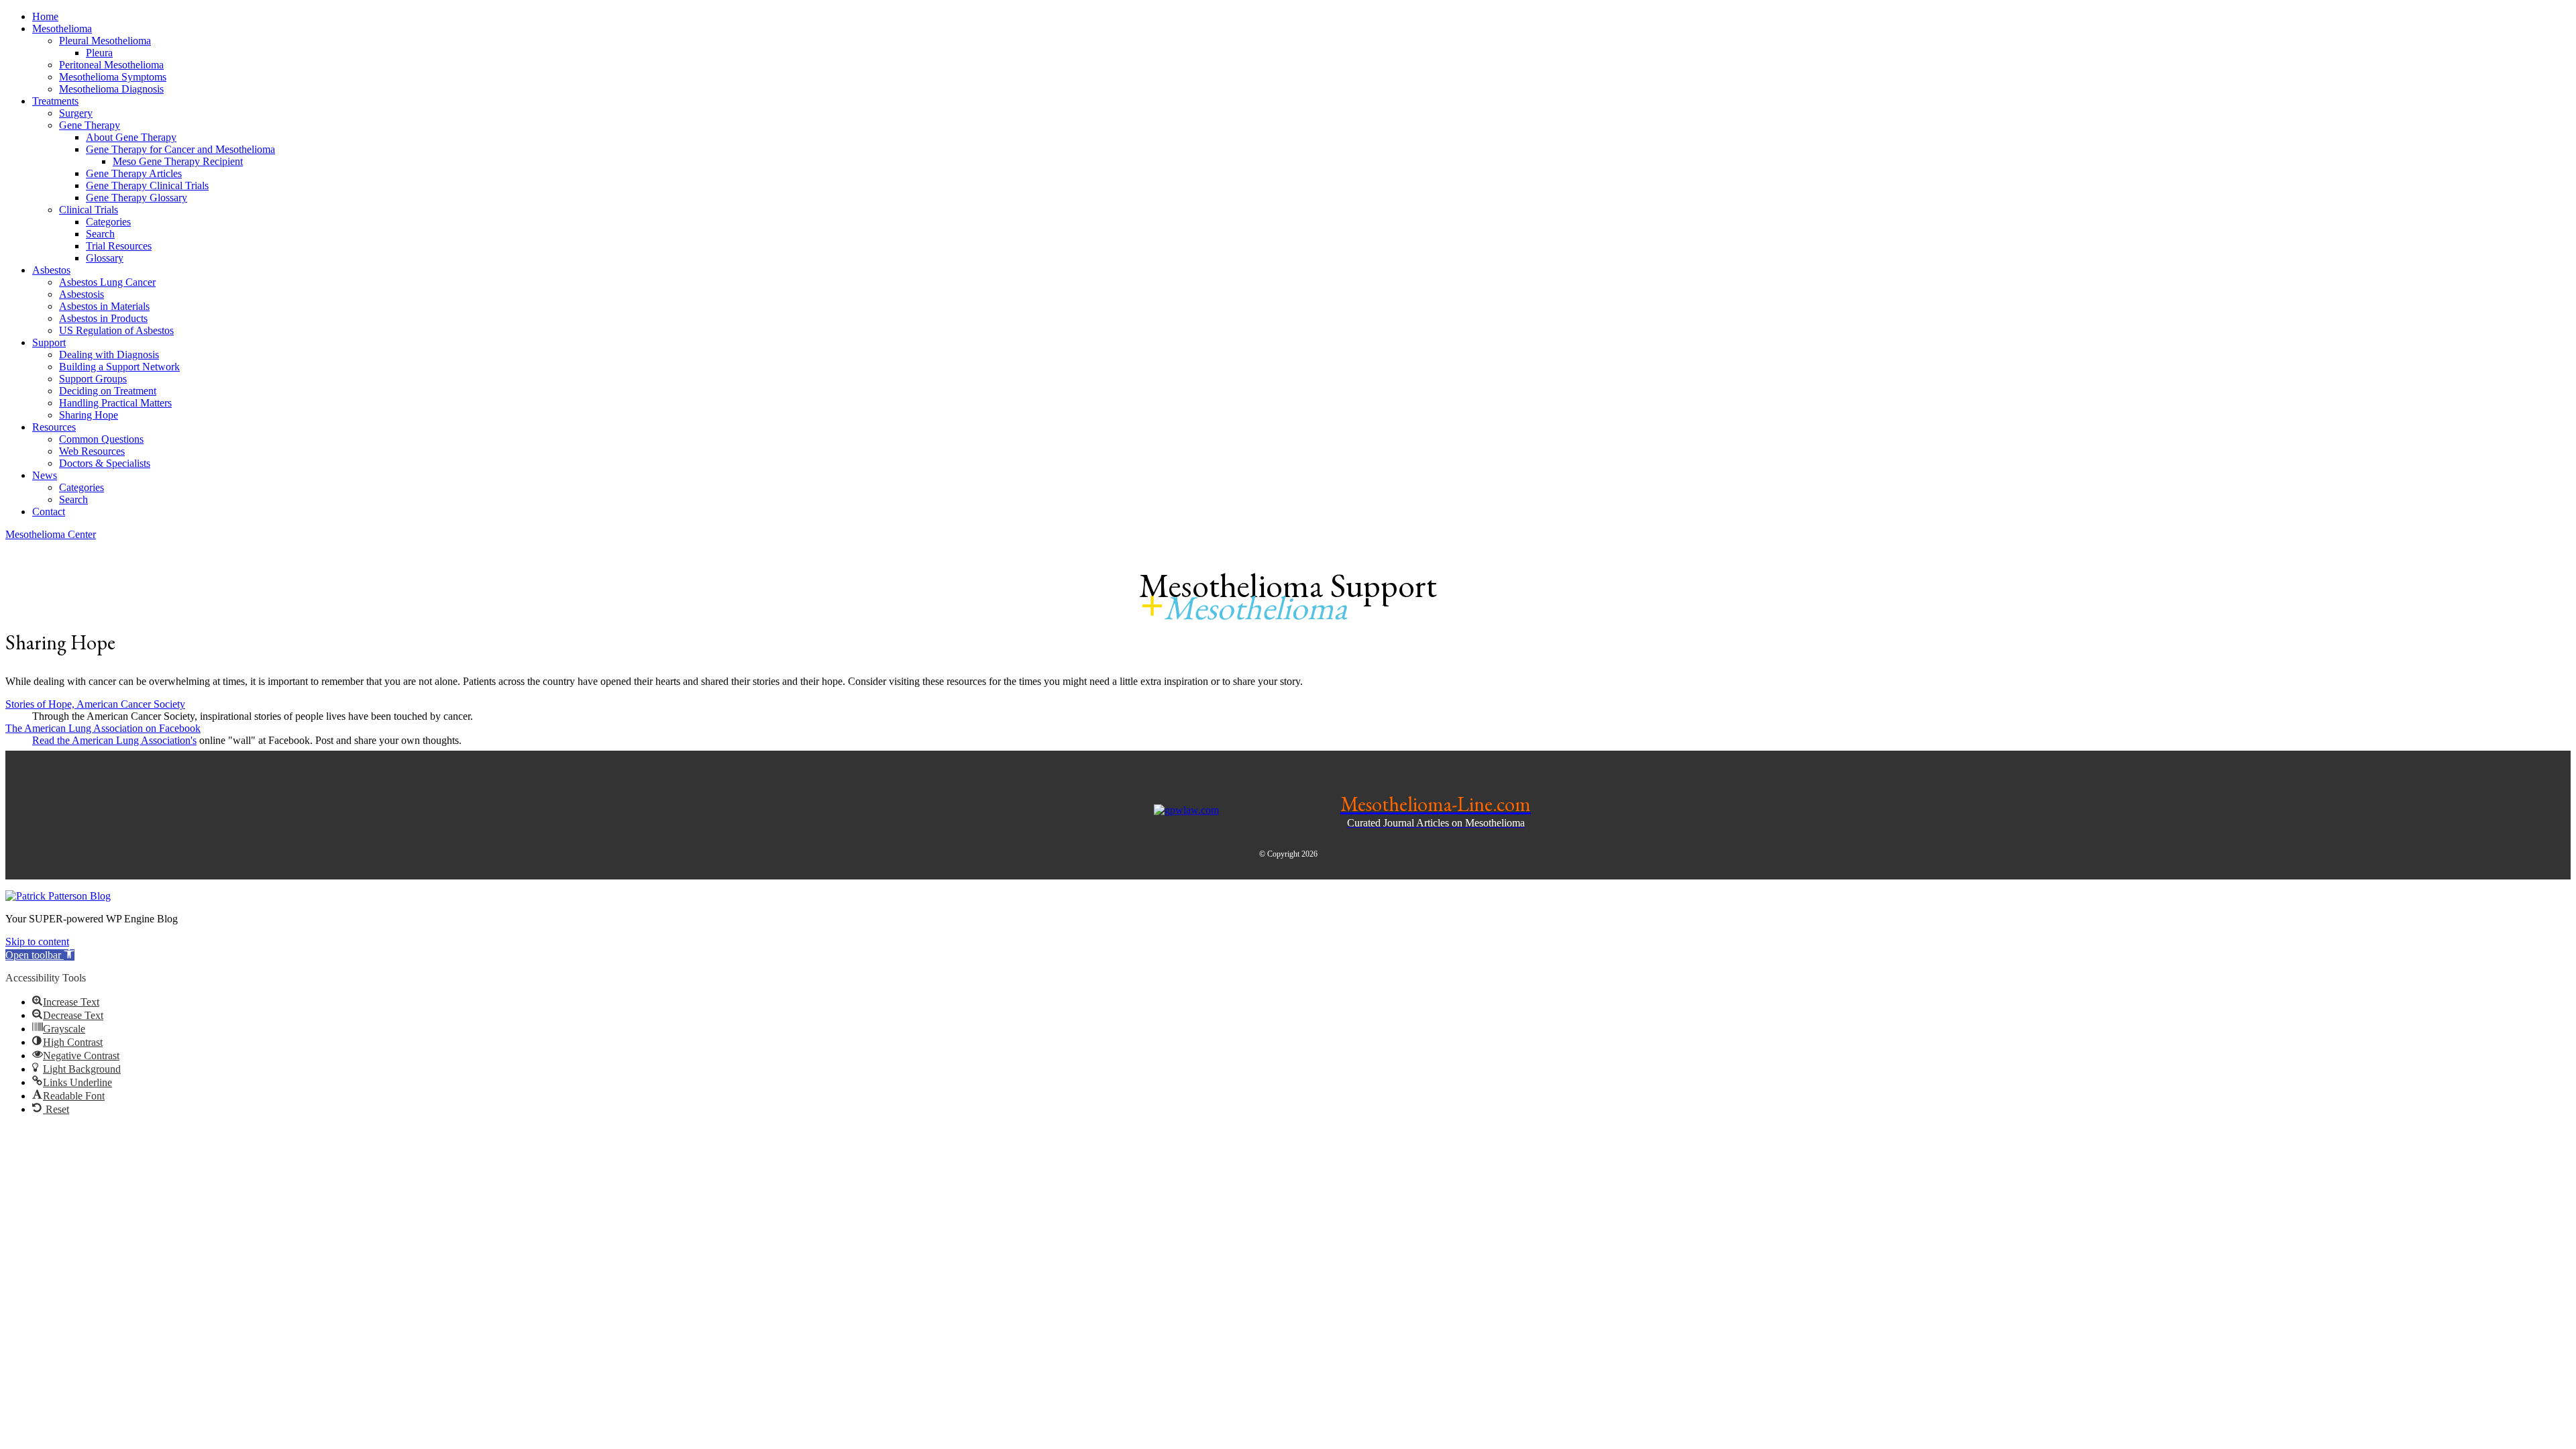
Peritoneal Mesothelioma (111, 65)
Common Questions (101, 439)
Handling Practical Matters (115, 403)
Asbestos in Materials (104, 306)
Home (45, 16)
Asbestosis (82, 294)
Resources (54, 427)
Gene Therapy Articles (134, 173)
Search (100, 234)
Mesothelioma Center (51, 534)
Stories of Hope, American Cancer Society (95, 704)
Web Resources (92, 451)
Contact (49, 512)
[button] (40, 955)
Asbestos (51, 270)
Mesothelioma (62, 29)
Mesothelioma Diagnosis (111, 89)
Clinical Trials (89, 210)
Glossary (105, 258)
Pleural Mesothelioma (105, 41)
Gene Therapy (90, 125)
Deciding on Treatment (108, 391)
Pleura (99, 53)
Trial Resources (119, 246)
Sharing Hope (89, 415)
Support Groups (93, 379)
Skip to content (37, 942)
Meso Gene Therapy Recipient (178, 161)
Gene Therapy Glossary (137, 198)
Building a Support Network (119, 367)
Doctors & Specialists (105, 463)
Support (49, 342)
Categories (108, 222)
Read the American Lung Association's (114, 740)
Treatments (55, 101)
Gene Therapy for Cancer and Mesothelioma (180, 149)
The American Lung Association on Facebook (103, 728)
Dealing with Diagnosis (109, 355)
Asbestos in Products (103, 318)
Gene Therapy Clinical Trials (147, 185)
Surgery (76, 113)
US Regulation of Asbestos (116, 330)
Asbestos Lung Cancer (107, 282)
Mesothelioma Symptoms (113, 77)
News (45, 475)
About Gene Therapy (131, 137)
